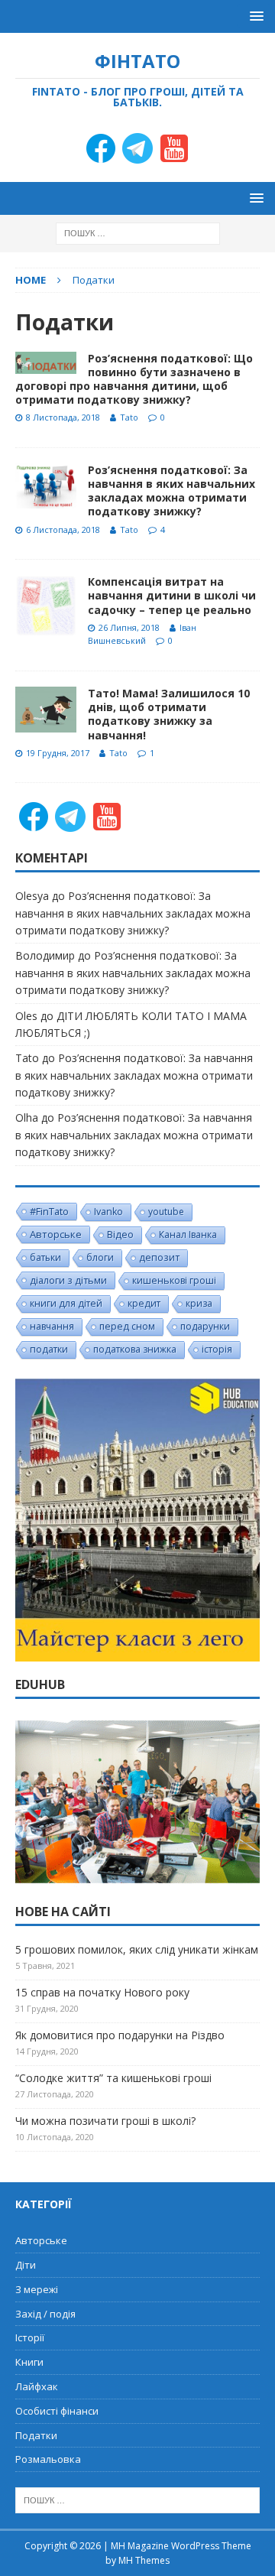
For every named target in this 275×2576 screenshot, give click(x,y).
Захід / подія (45, 2314)
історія (217, 1349)
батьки (45, 1257)
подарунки (205, 1326)
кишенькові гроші (174, 1280)
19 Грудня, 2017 (58, 753)
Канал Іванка (188, 1234)
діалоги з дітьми (68, 1280)
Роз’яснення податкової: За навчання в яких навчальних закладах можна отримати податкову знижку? (171, 491)
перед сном (127, 1326)
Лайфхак (37, 2386)
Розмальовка (48, 2459)
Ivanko (108, 1212)
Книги (29, 2362)
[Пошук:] (138, 233)
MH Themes (144, 2560)
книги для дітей (66, 1303)
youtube (166, 1212)
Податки (36, 2435)
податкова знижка (135, 1349)
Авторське (56, 1234)
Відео (120, 1234)
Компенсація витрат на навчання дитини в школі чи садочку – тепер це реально (172, 595)
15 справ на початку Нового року (102, 1992)
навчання (52, 1326)
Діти (26, 2265)
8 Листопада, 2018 (63, 417)
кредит (144, 1303)
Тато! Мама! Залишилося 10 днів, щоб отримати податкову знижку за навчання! (169, 714)
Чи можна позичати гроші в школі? (105, 2121)
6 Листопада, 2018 (63, 529)
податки (49, 1349)
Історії (30, 2337)
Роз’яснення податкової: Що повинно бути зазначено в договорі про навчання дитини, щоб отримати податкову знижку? (134, 379)
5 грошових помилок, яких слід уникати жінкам (137, 1949)
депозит (159, 1257)
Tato (129, 417)
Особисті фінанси (57, 2411)
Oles (26, 1016)
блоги (100, 1257)
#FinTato (49, 1211)
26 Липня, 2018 (129, 627)
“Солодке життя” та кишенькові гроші (113, 2078)
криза (199, 1303)
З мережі (37, 2289)
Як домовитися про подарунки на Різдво (120, 2035)
